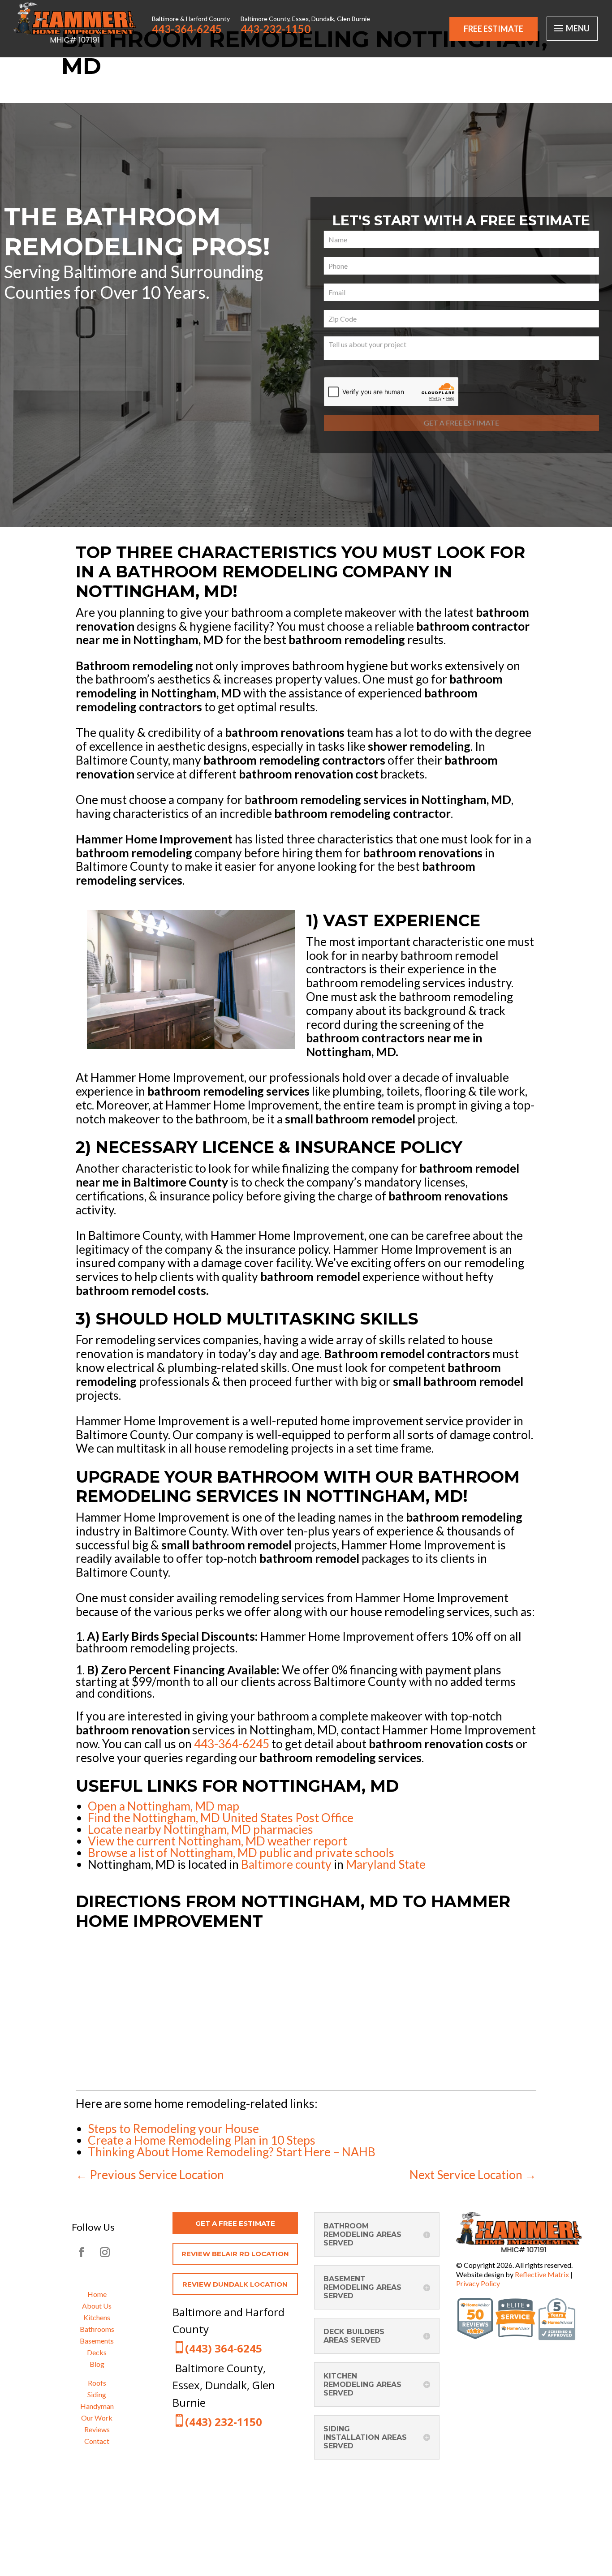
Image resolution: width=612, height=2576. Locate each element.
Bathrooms (97, 2329)
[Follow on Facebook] (82, 2252)
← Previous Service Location (150, 2175)
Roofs (97, 2383)
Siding (97, 2394)
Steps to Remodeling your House (173, 2129)
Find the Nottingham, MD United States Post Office (221, 1818)
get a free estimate (235, 2223)
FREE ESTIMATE (493, 29)
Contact (97, 2441)
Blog (97, 2364)
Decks (97, 2352)
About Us (97, 2306)
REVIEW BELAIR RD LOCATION (235, 2254)
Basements (97, 2341)
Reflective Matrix (542, 2274)
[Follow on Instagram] (105, 2252)
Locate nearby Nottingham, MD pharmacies (200, 1829)
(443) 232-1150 (224, 2422)
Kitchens (97, 2317)
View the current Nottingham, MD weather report (218, 1841)
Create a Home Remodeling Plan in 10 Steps (202, 2140)
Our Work (97, 2418)
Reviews (97, 2429)
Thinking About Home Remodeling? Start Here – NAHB (232, 2152)
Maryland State (386, 1864)
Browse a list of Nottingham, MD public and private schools (241, 1853)
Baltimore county (286, 1864)
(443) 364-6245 (224, 2348)
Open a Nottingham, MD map (164, 1806)
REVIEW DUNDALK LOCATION (235, 2284)
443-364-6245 (232, 1744)
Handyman (97, 2406)
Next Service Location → (473, 2175)
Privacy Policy (478, 2283)
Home (97, 2294)
